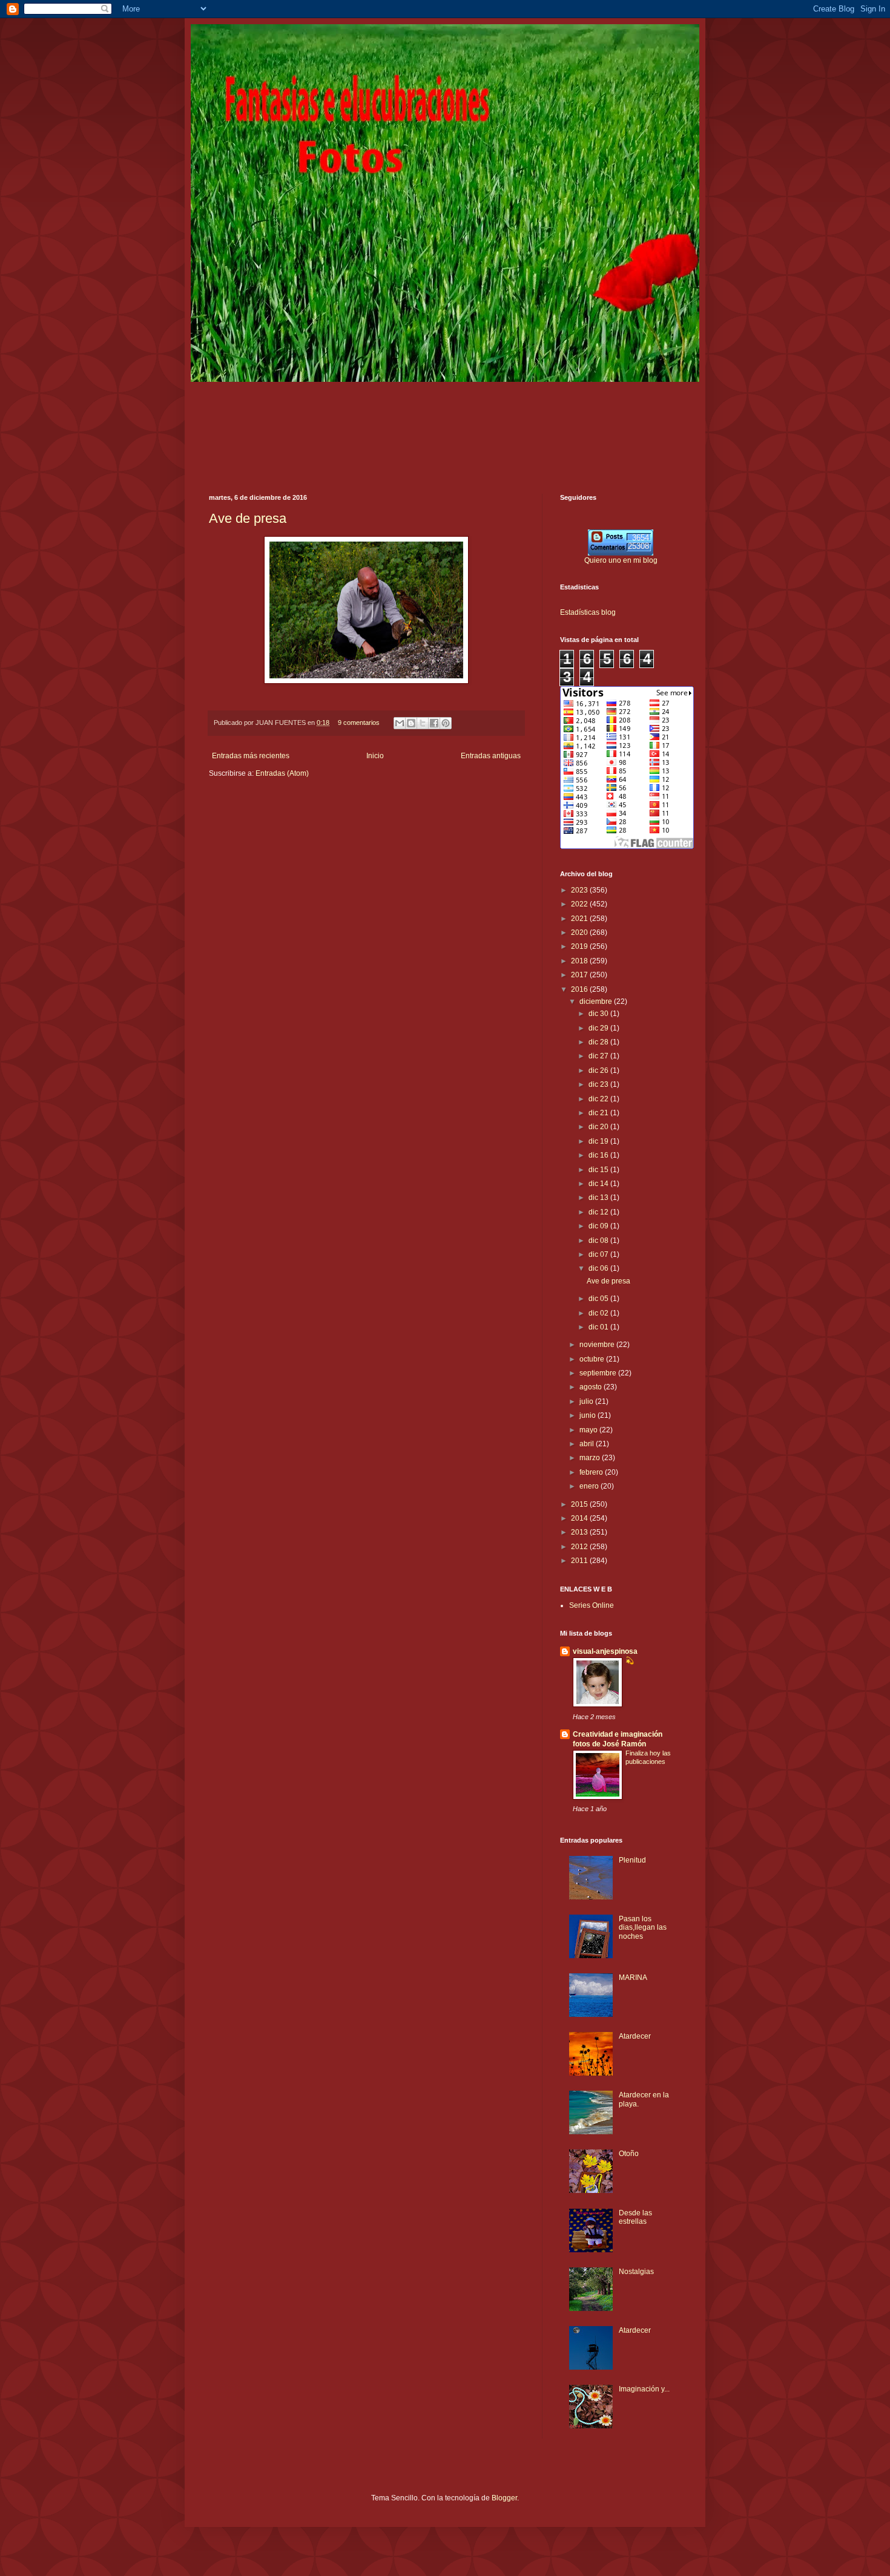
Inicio (375, 756)
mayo (589, 1430)
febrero (592, 1472)
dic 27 (599, 1056)
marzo (591, 1458)
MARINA (633, 1978)
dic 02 (599, 1313)
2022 (580, 904)
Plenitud (632, 1860)
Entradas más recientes (251, 756)
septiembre (599, 1373)
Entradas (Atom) (282, 773)
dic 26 (599, 1070)
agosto (592, 1387)
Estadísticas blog (588, 612)
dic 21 (599, 1113)
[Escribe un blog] (411, 723)
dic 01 (599, 1327)
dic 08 (599, 1240)
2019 (580, 946)
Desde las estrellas (635, 2217)
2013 (580, 1532)
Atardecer (635, 2036)
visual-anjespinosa (605, 1651)
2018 (580, 961)
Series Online (592, 1605)
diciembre (597, 1001)
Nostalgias (636, 2272)
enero (590, 1486)
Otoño (629, 2154)
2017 (580, 975)
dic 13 (599, 1198)
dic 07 (599, 1254)
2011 (580, 1561)
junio (588, 1415)
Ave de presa (248, 518)
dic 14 (599, 1184)
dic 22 (599, 1099)
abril (588, 1444)
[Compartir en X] (423, 723)
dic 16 (599, 1155)
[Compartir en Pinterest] (446, 723)
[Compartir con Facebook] (434, 723)
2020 (580, 932)
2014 (580, 1518)
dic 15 (599, 1170)
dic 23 (599, 1084)
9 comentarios (359, 723)
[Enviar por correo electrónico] (400, 723)
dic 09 (599, 1226)
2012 (580, 1547)
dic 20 (599, 1127)
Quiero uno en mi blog (621, 560)
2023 (580, 890)
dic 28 (599, 1042)
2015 (580, 1504)
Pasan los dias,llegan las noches (643, 1928)
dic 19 (599, 1141)
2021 (580, 919)
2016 (580, 989)
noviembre (598, 1345)
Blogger (504, 2498)
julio (587, 1401)
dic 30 (599, 1014)
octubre (593, 1359)
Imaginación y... (644, 2389)
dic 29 (599, 1028)
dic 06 (599, 1268)
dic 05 (599, 1299)
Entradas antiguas (491, 756)
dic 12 (599, 1212)
